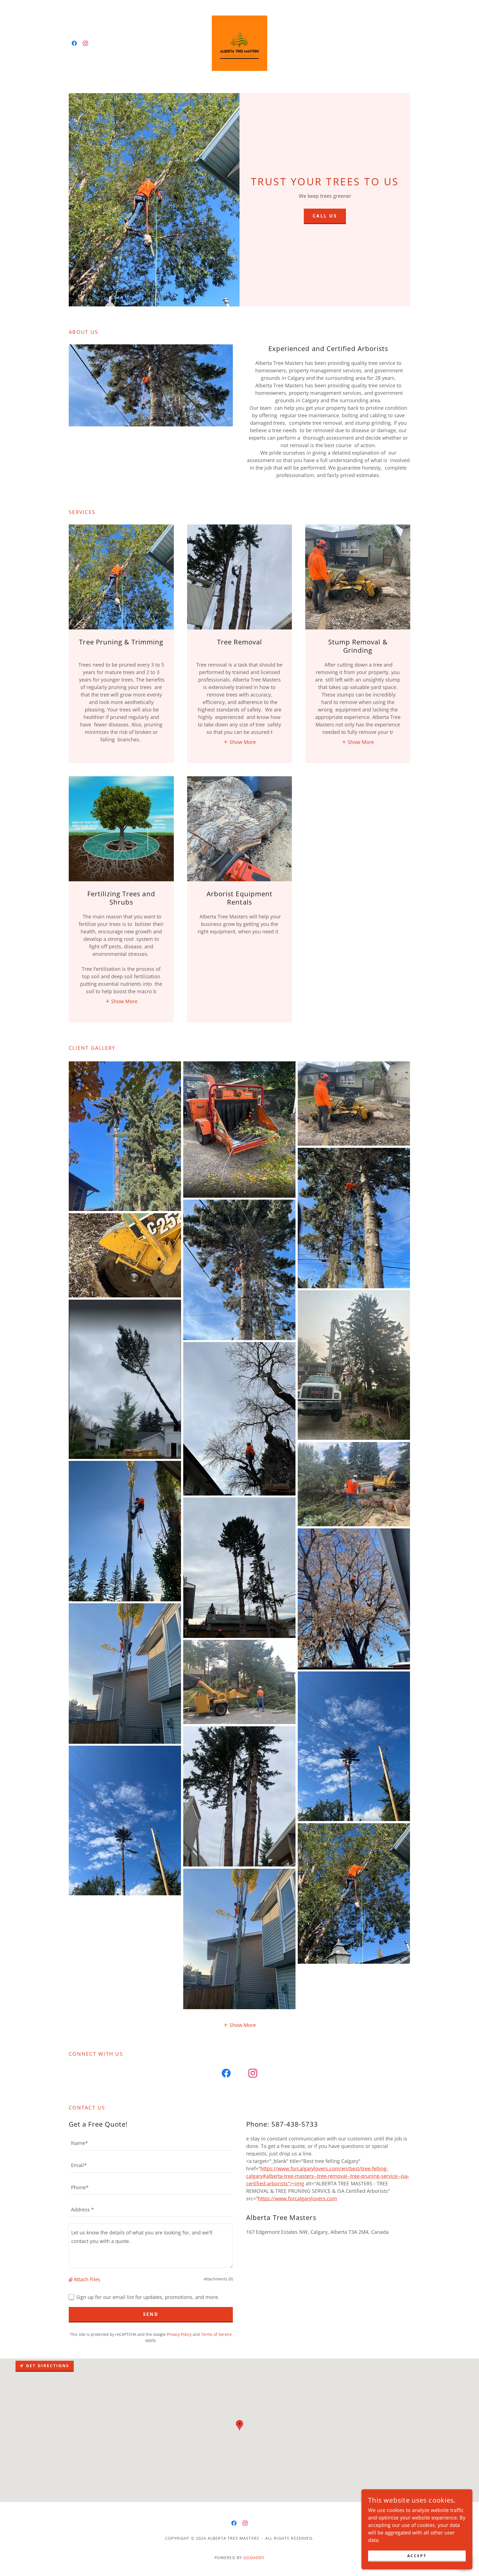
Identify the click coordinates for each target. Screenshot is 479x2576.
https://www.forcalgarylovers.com (297, 2198)
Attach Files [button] (87, 2279)
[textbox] (151, 2143)
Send (151, 2314)
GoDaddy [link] (254, 2558)
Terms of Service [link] (216, 2334)
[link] (74, 43)
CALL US (325, 216)
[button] (239, 742)
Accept (417, 2556)
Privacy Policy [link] (179, 2334)
